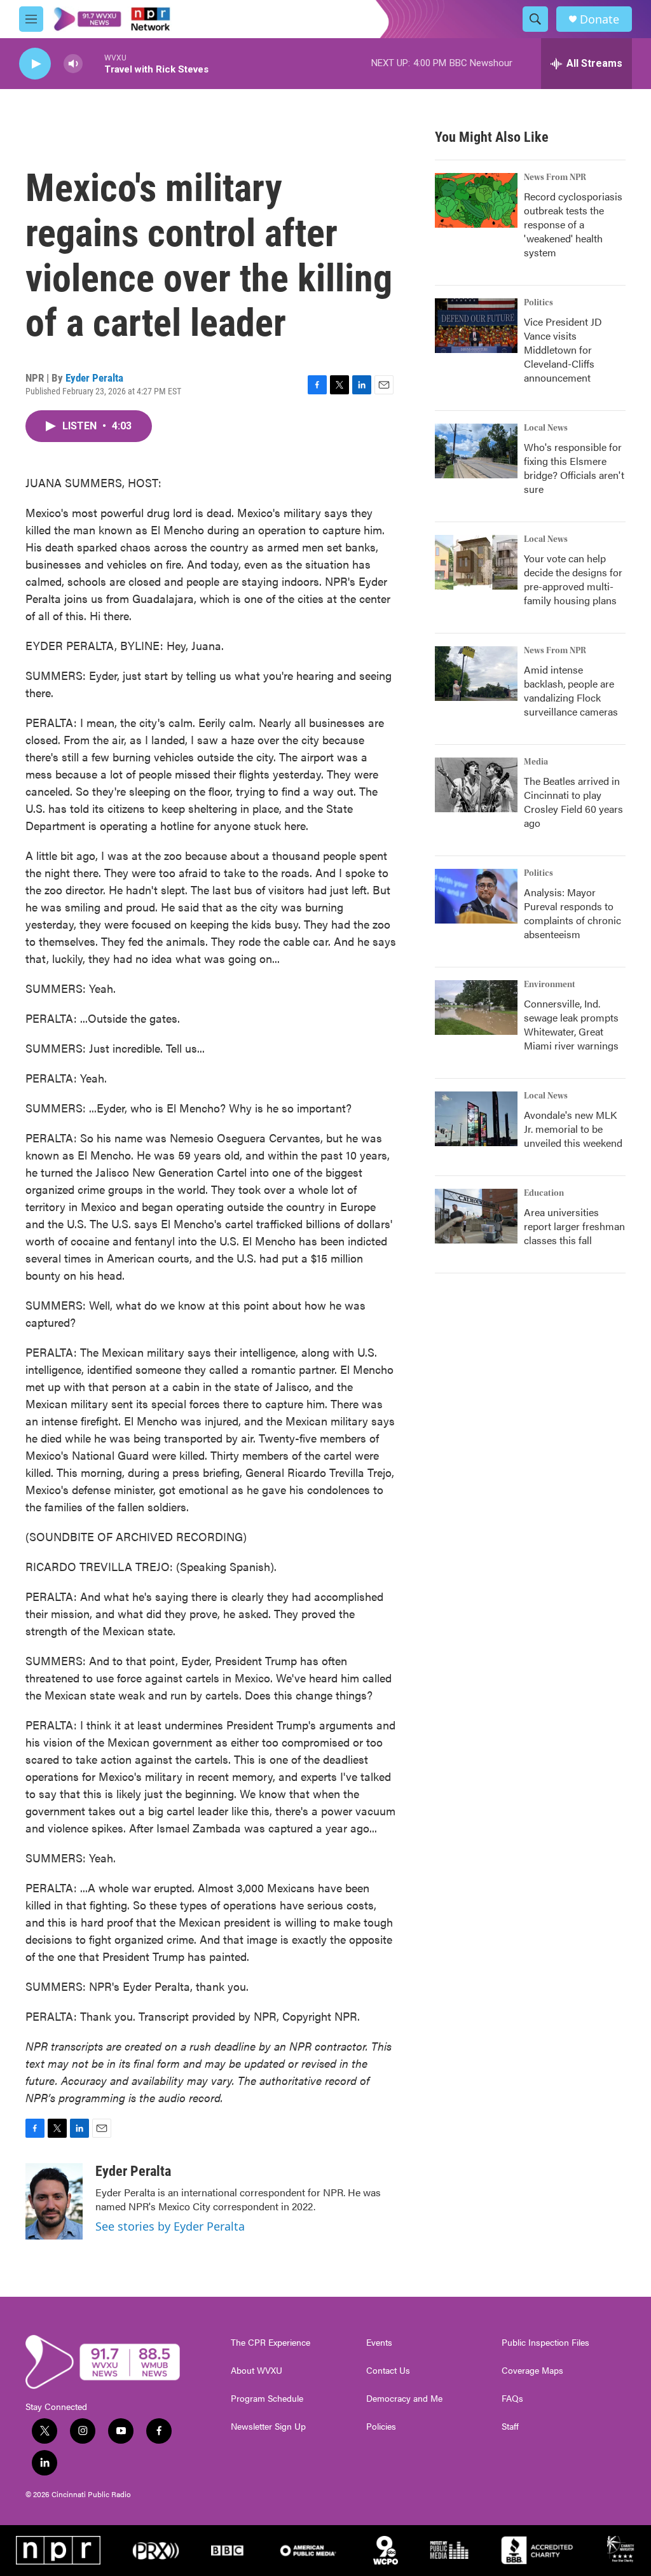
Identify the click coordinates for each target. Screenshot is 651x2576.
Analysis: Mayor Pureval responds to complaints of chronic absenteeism (572, 913)
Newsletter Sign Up (268, 2427)
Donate (600, 19)
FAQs (512, 2399)
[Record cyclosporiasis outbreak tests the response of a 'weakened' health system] (476, 200)
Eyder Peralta (94, 378)
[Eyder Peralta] (54, 2201)
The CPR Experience (271, 2343)
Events (379, 2343)
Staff (510, 2427)
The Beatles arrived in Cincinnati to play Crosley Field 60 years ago (573, 802)
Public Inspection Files (545, 2343)
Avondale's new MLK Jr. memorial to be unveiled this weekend (573, 1129)
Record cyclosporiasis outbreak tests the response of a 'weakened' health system (573, 224)
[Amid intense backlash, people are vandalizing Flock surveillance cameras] (476, 674)
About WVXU (257, 2371)
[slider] (93, 63)
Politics (538, 303)
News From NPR (555, 177)
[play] (35, 64)
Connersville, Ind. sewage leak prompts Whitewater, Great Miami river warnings (571, 1024)
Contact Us (388, 2371)
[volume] (73, 64)
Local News (546, 428)
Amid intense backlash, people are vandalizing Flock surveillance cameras (571, 690)
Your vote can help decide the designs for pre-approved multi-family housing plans (573, 579)
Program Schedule (267, 2399)
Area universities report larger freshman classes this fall (574, 1226)
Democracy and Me (404, 2399)
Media (536, 762)
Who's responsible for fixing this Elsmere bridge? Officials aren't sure (574, 468)
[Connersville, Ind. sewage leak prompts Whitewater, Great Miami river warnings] (476, 1008)
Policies (381, 2427)
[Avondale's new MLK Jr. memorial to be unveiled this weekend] (476, 1119)
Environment (550, 985)
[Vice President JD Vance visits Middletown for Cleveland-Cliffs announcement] (476, 326)
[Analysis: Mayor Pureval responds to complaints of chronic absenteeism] (476, 896)
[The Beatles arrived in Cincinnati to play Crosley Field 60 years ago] (476, 785)
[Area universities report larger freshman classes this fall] (476, 1216)
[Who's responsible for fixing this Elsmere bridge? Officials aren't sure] (476, 451)
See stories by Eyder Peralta (170, 2226)
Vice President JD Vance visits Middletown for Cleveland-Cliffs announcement (563, 350)
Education (544, 1193)
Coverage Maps (532, 2371)
